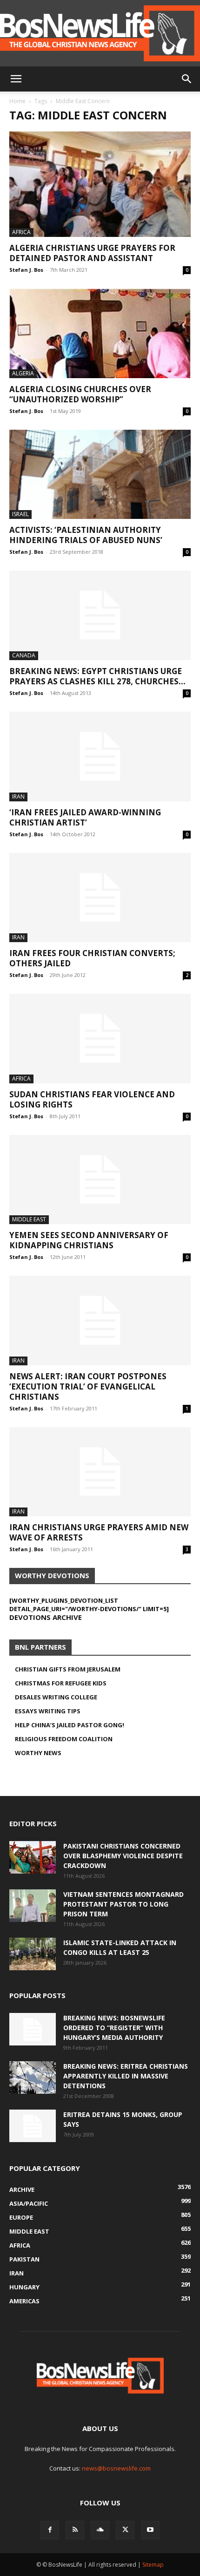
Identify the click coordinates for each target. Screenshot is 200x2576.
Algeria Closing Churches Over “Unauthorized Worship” (80, 394)
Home (17, 101)
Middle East (29, 1219)
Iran (18, 796)
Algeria (23, 373)
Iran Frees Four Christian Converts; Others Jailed (92, 958)
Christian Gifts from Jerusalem (68, 1669)
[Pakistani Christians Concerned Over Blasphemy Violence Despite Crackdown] (33, 1857)
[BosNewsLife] (100, 33)
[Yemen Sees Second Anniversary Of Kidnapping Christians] (100, 1180)
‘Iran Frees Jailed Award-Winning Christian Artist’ (85, 817)
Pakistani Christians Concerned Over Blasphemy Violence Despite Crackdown (123, 1856)
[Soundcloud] (100, 2530)
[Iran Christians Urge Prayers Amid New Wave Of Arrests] (100, 1472)
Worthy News (38, 1753)
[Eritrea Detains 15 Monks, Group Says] (33, 2126)
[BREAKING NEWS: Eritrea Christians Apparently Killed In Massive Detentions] (33, 2078)
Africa (21, 232)
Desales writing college (56, 1697)
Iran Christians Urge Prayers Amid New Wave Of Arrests (99, 1532)
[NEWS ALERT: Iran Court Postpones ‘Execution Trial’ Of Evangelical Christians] (100, 1321)
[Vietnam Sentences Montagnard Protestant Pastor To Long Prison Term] (33, 1906)
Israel (20, 514)
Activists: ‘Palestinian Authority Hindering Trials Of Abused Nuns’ (86, 535)
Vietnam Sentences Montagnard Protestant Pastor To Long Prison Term (123, 1904)
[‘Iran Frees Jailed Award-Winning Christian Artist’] (100, 757)
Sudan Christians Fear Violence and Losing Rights (92, 1099)
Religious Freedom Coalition (64, 1739)
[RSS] (75, 2530)
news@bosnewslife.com (116, 2468)
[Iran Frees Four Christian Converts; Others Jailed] (100, 898)
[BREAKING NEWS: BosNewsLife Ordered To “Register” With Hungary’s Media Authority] (33, 2029)
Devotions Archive (46, 1617)
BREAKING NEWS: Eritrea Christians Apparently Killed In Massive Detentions (126, 2076)
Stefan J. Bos (26, 270)
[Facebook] (50, 2530)
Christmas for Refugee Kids (61, 1683)
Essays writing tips (48, 1711)
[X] (125, 2530)
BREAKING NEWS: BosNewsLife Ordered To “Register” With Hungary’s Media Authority (114, 2028)
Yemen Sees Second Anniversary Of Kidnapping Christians (89, 1240)
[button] (16, 79)
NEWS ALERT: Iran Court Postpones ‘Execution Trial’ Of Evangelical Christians (88, 1386)
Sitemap (153, 2565)
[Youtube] (150, 2530)
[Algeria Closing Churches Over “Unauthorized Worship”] (100, 333)
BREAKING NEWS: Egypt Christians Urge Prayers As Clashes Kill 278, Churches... (97, 676)
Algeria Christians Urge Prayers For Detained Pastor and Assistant (92, 253)
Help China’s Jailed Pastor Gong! (70, 1725)
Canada (24, 655)
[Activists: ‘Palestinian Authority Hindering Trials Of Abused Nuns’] (100, 475)
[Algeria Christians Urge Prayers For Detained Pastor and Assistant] (100, 184)
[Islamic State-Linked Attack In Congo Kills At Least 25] (33, 1954)
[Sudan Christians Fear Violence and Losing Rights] (100, 1039)
